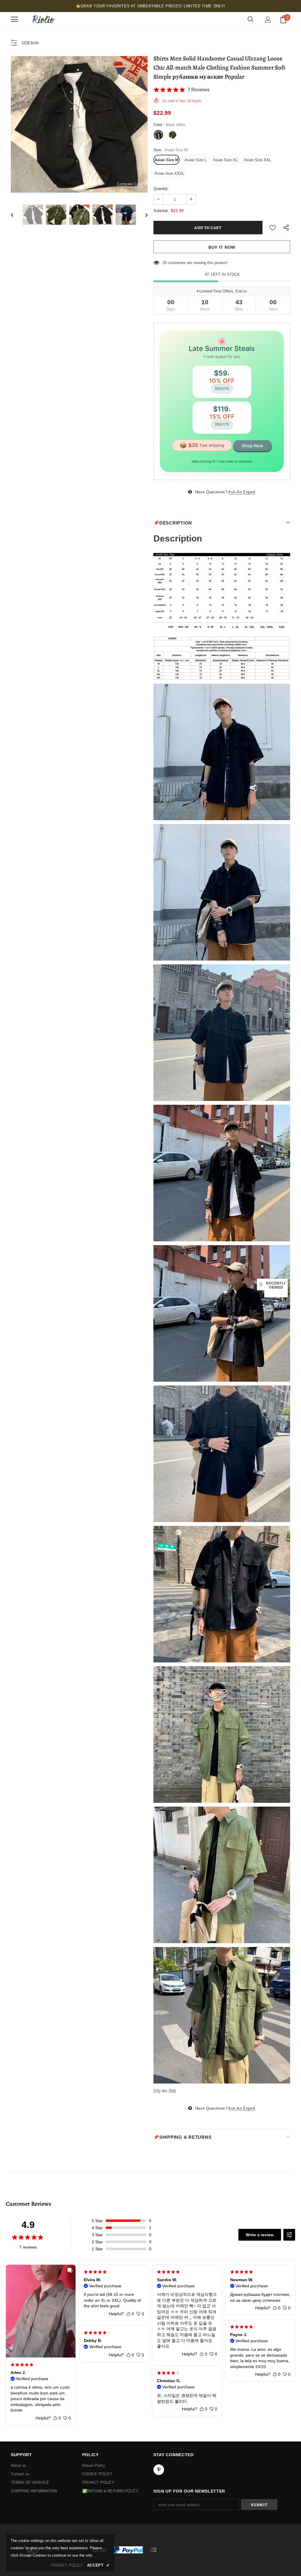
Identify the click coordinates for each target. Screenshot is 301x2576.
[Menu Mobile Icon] (14, 19)
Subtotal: (161, 211)
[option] (79, 124)
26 (165, 263)
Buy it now (222, 247)
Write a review (260, 2235)
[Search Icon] (250, 19)
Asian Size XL (225, 160)
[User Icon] (268, 20)
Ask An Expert (242, 492)
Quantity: (161, 189)
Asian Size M (167, 160)
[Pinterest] (159, 2470)
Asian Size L (196, 160)
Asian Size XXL (257, 160)
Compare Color (130, 184)
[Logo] (43, 19)
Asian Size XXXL (169, 173)
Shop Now (252, 446)
